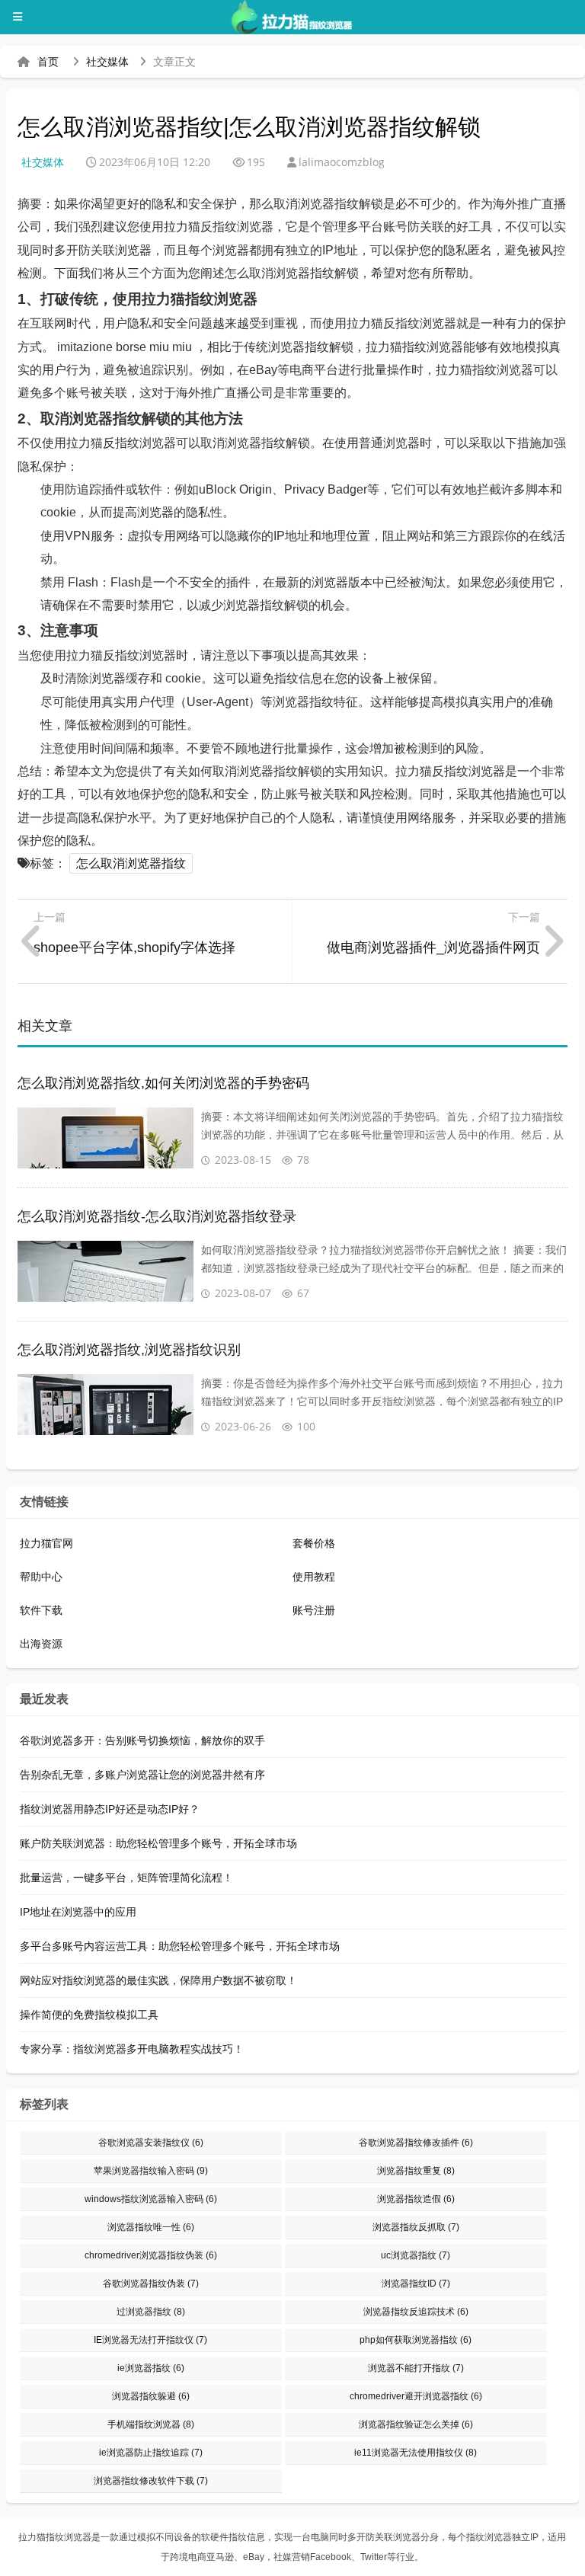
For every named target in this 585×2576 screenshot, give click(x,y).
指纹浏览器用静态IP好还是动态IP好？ (110, 1809)
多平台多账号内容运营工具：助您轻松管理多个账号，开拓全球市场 (180, 1946)
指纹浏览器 (489, 2537)
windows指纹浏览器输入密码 (151, 2199)
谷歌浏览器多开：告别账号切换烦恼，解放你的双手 (142, 1740)
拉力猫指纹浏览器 (55, 2537)
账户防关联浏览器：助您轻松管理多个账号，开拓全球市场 (158, 1843)
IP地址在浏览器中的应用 (78, 1912)
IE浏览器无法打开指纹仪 (150, 2340)
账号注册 (314, 1610)
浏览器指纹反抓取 (416, 2227)
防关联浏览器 (393, 2537)
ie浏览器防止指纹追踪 (151, 2453)
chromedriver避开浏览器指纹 (416, 2396)
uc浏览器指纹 (416, 2255)
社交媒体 (107, 62)
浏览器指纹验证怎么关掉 (416, 2424)
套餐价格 (314, 1543)
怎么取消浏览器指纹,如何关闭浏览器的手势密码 (163, 1083)
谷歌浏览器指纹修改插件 (416, 2143)
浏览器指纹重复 (416, 2171)
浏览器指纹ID (416, 2284)
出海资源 (41, 1644)
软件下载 (41, 1610)
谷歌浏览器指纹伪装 (151, 2284)
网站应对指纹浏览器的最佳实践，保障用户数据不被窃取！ (158, 1980)
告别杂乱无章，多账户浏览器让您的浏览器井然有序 (142, 1775)
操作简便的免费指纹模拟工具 (89, 2015)
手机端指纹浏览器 (151, 2424)
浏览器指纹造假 (416, 2199)
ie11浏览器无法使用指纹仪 (416, 2453)
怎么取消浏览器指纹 (131, 863)
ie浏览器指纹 (151, 2368)
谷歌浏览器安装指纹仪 (151, 2143)
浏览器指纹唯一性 (151, 2227)
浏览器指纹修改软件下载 (151, 2481)
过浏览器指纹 (151, 2312)
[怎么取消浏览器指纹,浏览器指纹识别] (105, 1405)
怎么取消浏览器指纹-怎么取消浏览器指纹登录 (157, 1216)
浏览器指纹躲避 (151, 2396)
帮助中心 (41, 1577)
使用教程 (314, 1577)
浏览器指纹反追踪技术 (416, 2312)
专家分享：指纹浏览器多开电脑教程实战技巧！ (132, 2049)
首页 (48, 62)
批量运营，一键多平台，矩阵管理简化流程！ (126, 1878)
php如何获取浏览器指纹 (416, 2340)
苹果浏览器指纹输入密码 (151, 2171)
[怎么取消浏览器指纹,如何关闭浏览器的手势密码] (105, 1138)
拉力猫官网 (46, 1543)
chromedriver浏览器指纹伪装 (151, 2255)
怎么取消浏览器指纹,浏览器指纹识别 (129, 1350)
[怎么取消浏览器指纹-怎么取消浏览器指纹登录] (105, 1271)
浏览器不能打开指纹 (416, 2368)
